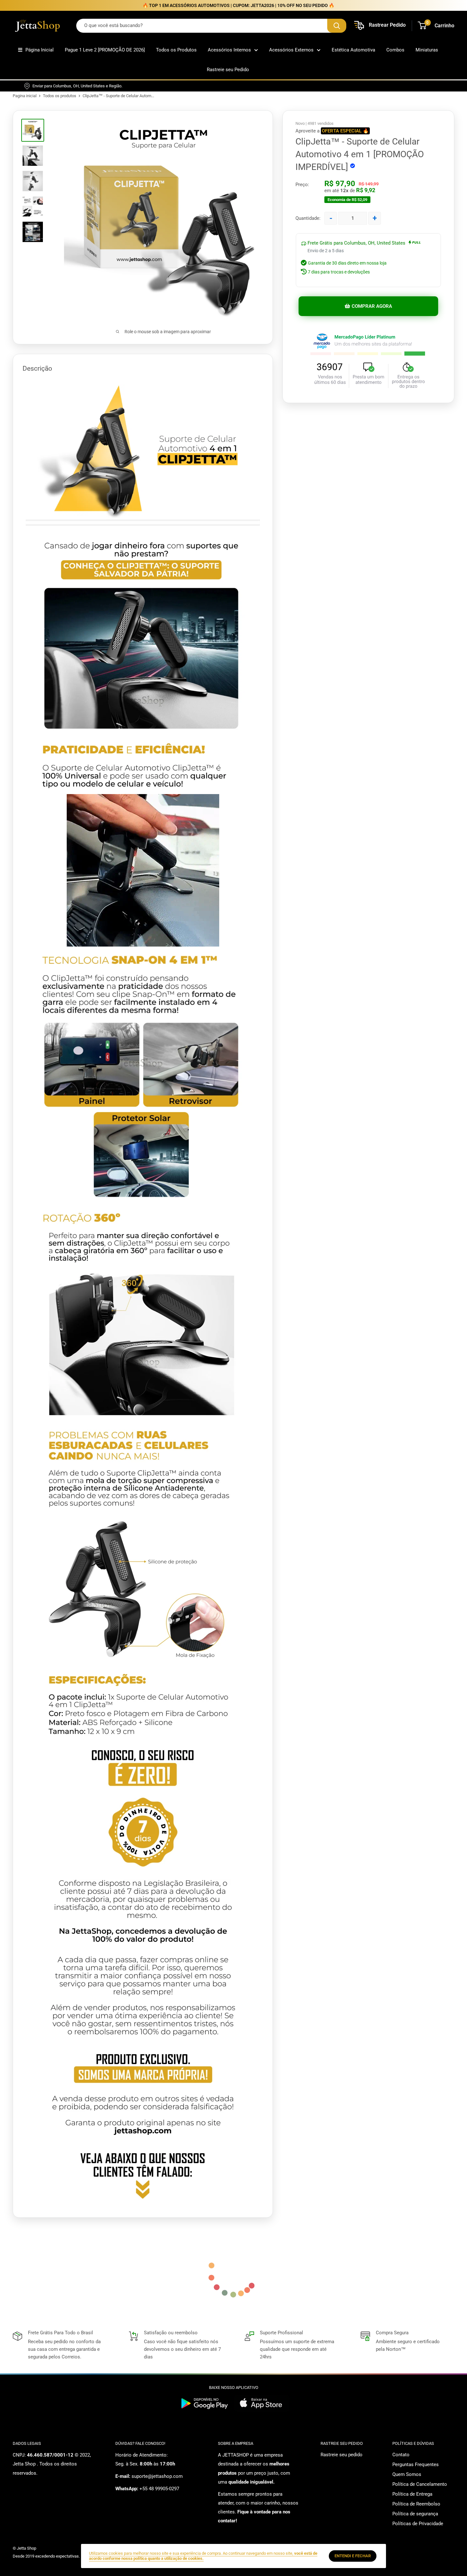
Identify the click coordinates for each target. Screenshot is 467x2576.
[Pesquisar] (337, 26)
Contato (401, 2455)
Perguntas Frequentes (416, 2465)
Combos (395, 50)
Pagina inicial (25, 96)
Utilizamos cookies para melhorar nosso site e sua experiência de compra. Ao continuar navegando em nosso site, (203, 2556)
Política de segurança (415, 2514)
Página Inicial (40, 50)
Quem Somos (407, 2474)
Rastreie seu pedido (342, 2455)
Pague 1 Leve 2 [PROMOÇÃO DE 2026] (105, 50)
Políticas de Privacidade (418, 2524)
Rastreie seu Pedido (228, 70)
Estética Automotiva (353, 50)
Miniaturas (427, 50)
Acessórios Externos (291, 50)
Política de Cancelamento (420, 2484)
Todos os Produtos (176, 50)
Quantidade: (308, 218)
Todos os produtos (60, 96)
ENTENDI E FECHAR (353, 2556)
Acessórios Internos (229, 50)
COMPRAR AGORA (372, 306)
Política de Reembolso (416, 2504)
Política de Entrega (412, 2494)
